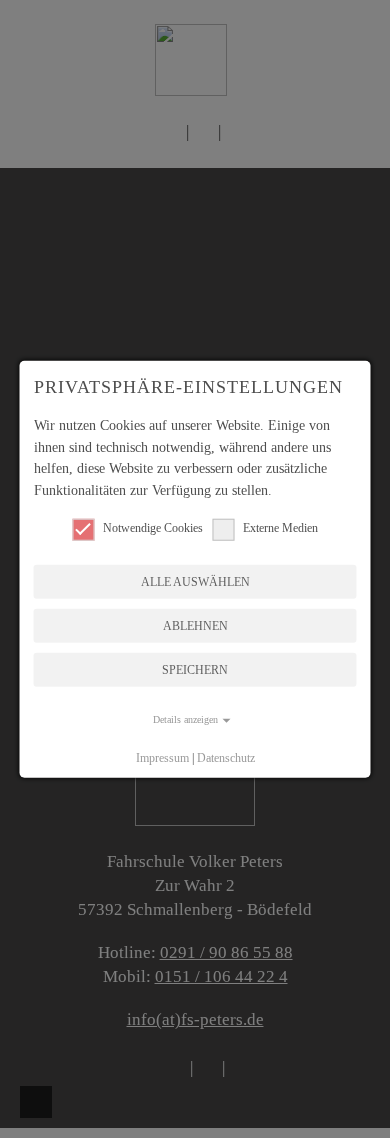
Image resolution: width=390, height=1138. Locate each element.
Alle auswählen (195, 582)
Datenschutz (226, 758)
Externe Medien (280, 527)
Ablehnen (195, 626)
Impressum (162, 758)
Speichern (195, 670)
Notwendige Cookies (153, 527)
